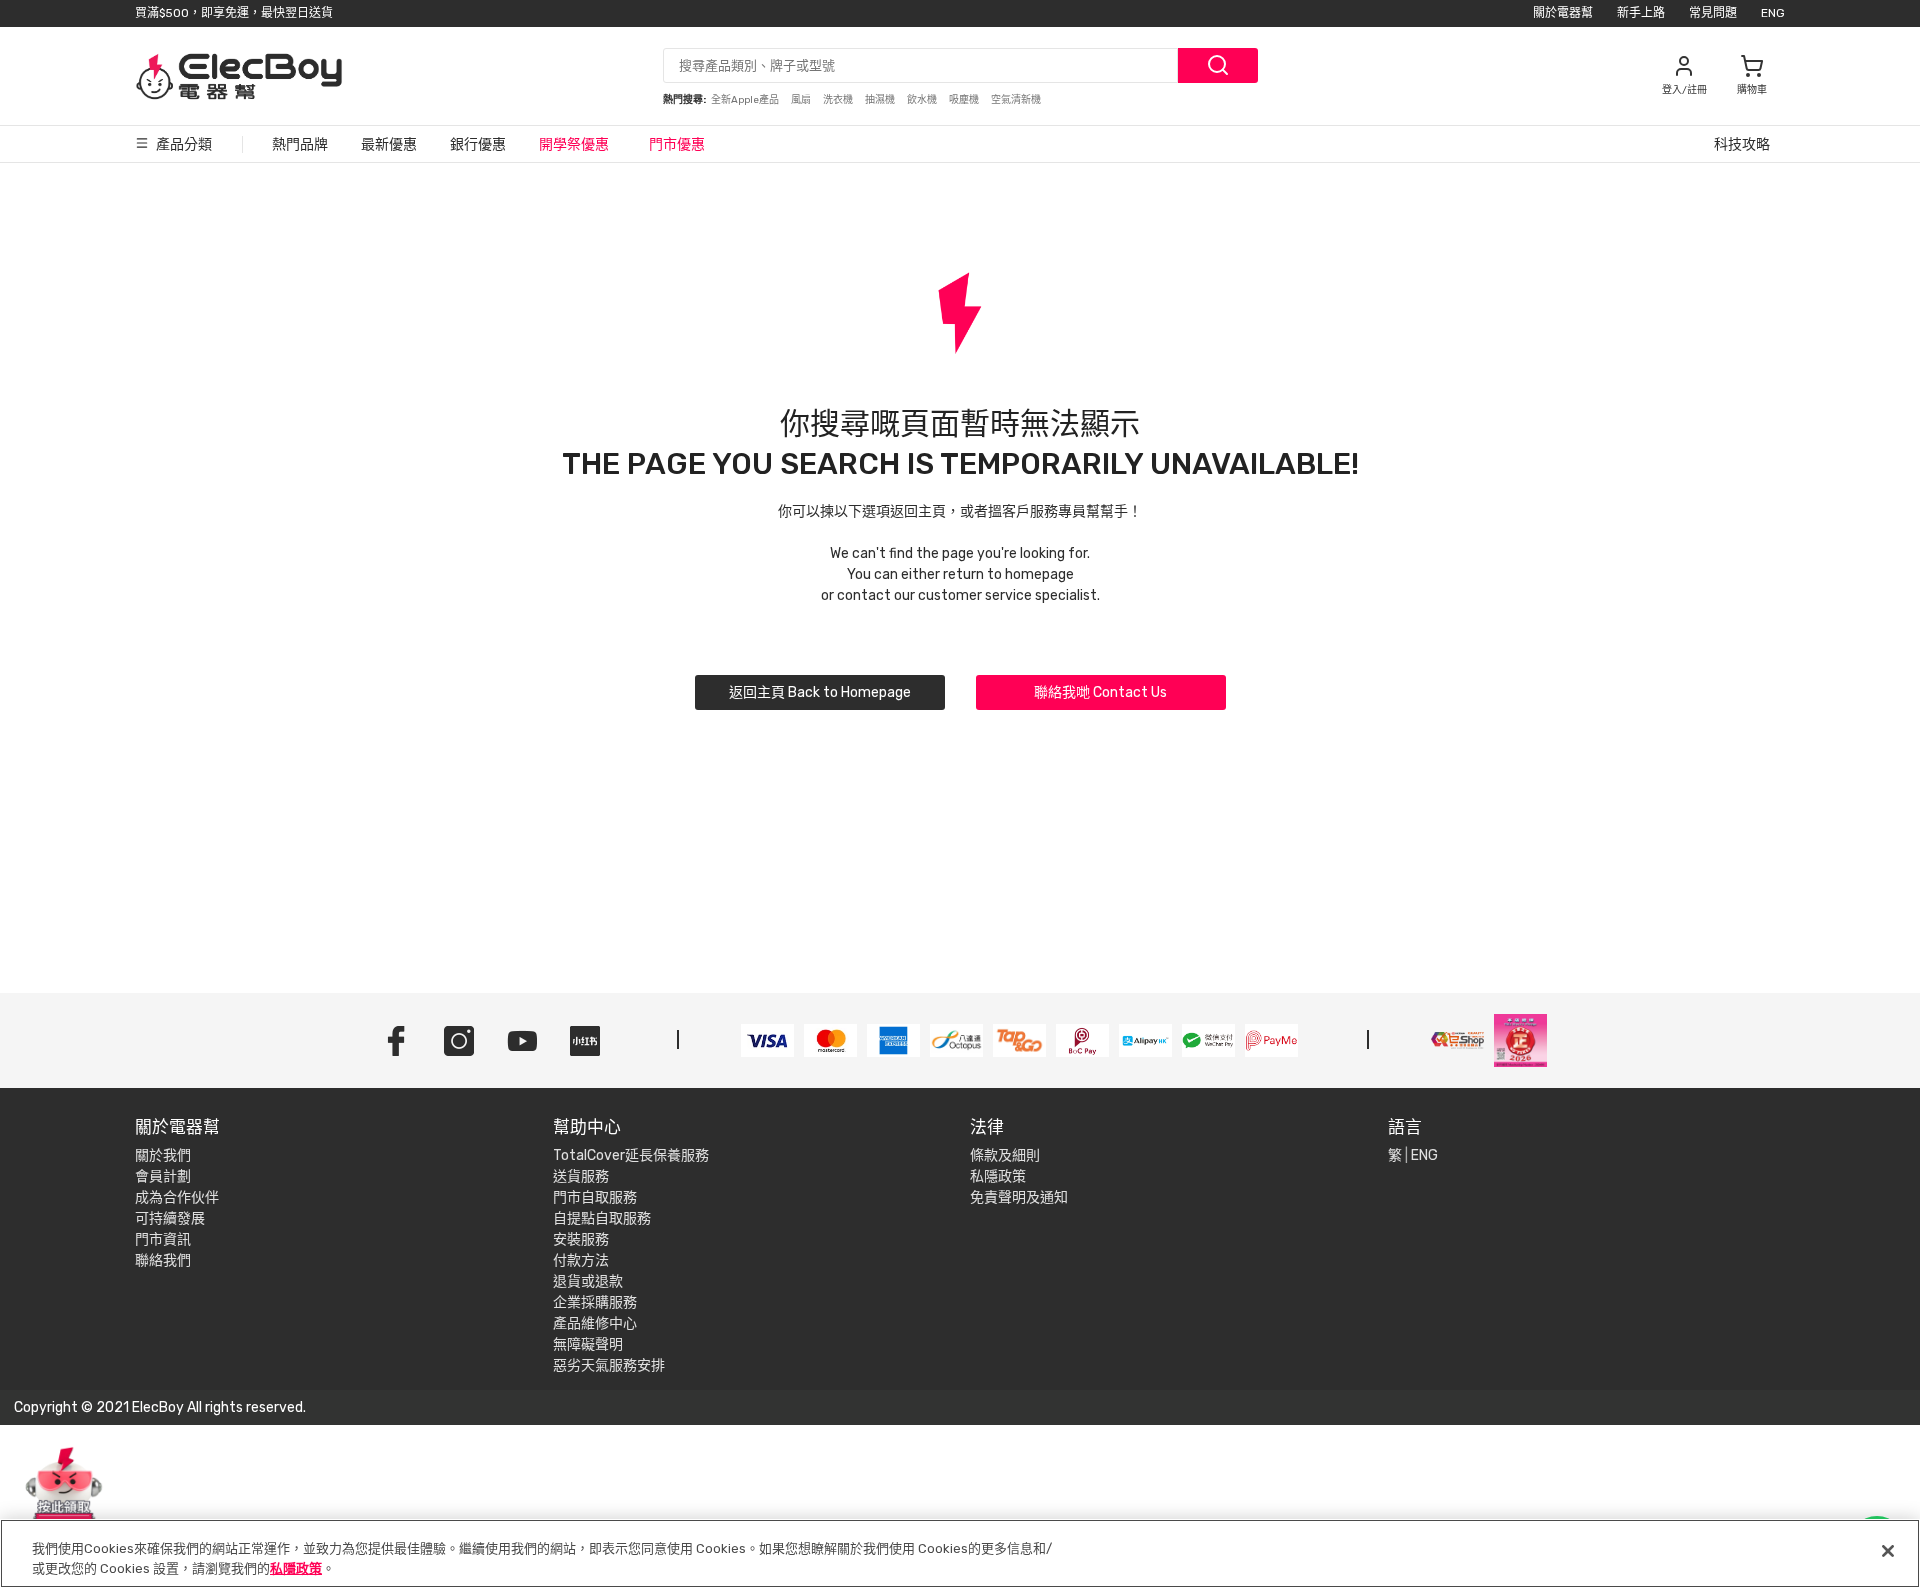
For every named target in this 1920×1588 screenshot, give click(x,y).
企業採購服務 (595, 1302)
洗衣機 (839, 100)
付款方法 (581, 1260)
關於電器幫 (1563, 13)
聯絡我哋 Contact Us (1100, 692)
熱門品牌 (300, 144)
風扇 (802, 100)
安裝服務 (581, 1239)
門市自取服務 (595, 1197)
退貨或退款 (588, 1281)
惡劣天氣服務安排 (609, 1365)
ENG (1773, 13)
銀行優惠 (478, 144)
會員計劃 (163, 1176)
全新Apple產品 (746, 100)
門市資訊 (163, 1239)
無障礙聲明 (588, 1344)
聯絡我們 (163, 1260)
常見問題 (1713, 13)
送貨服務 (581, 1176)
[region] (960, 1553)
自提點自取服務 (602, 1218)
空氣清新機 (1016, 100)
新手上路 (1641, 13)
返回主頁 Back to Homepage (820, 692)
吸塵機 (965, 100)
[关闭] (1888, 1551)
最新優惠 (389, 144)
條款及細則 (1005, 1155)
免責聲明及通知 (1019, 1197)
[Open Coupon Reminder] (64, 1496)
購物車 (1752, 90)
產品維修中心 (595, 1323)
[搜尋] (1218, 65)
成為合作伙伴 (177, 1197)
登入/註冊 (1684, 90)
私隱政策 (998, 1176)
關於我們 (163, 1155)
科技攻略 (1742, 144)
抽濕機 (881, 100)
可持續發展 (170, 1218)
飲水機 (923, 100)
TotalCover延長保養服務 (631, 1155)
